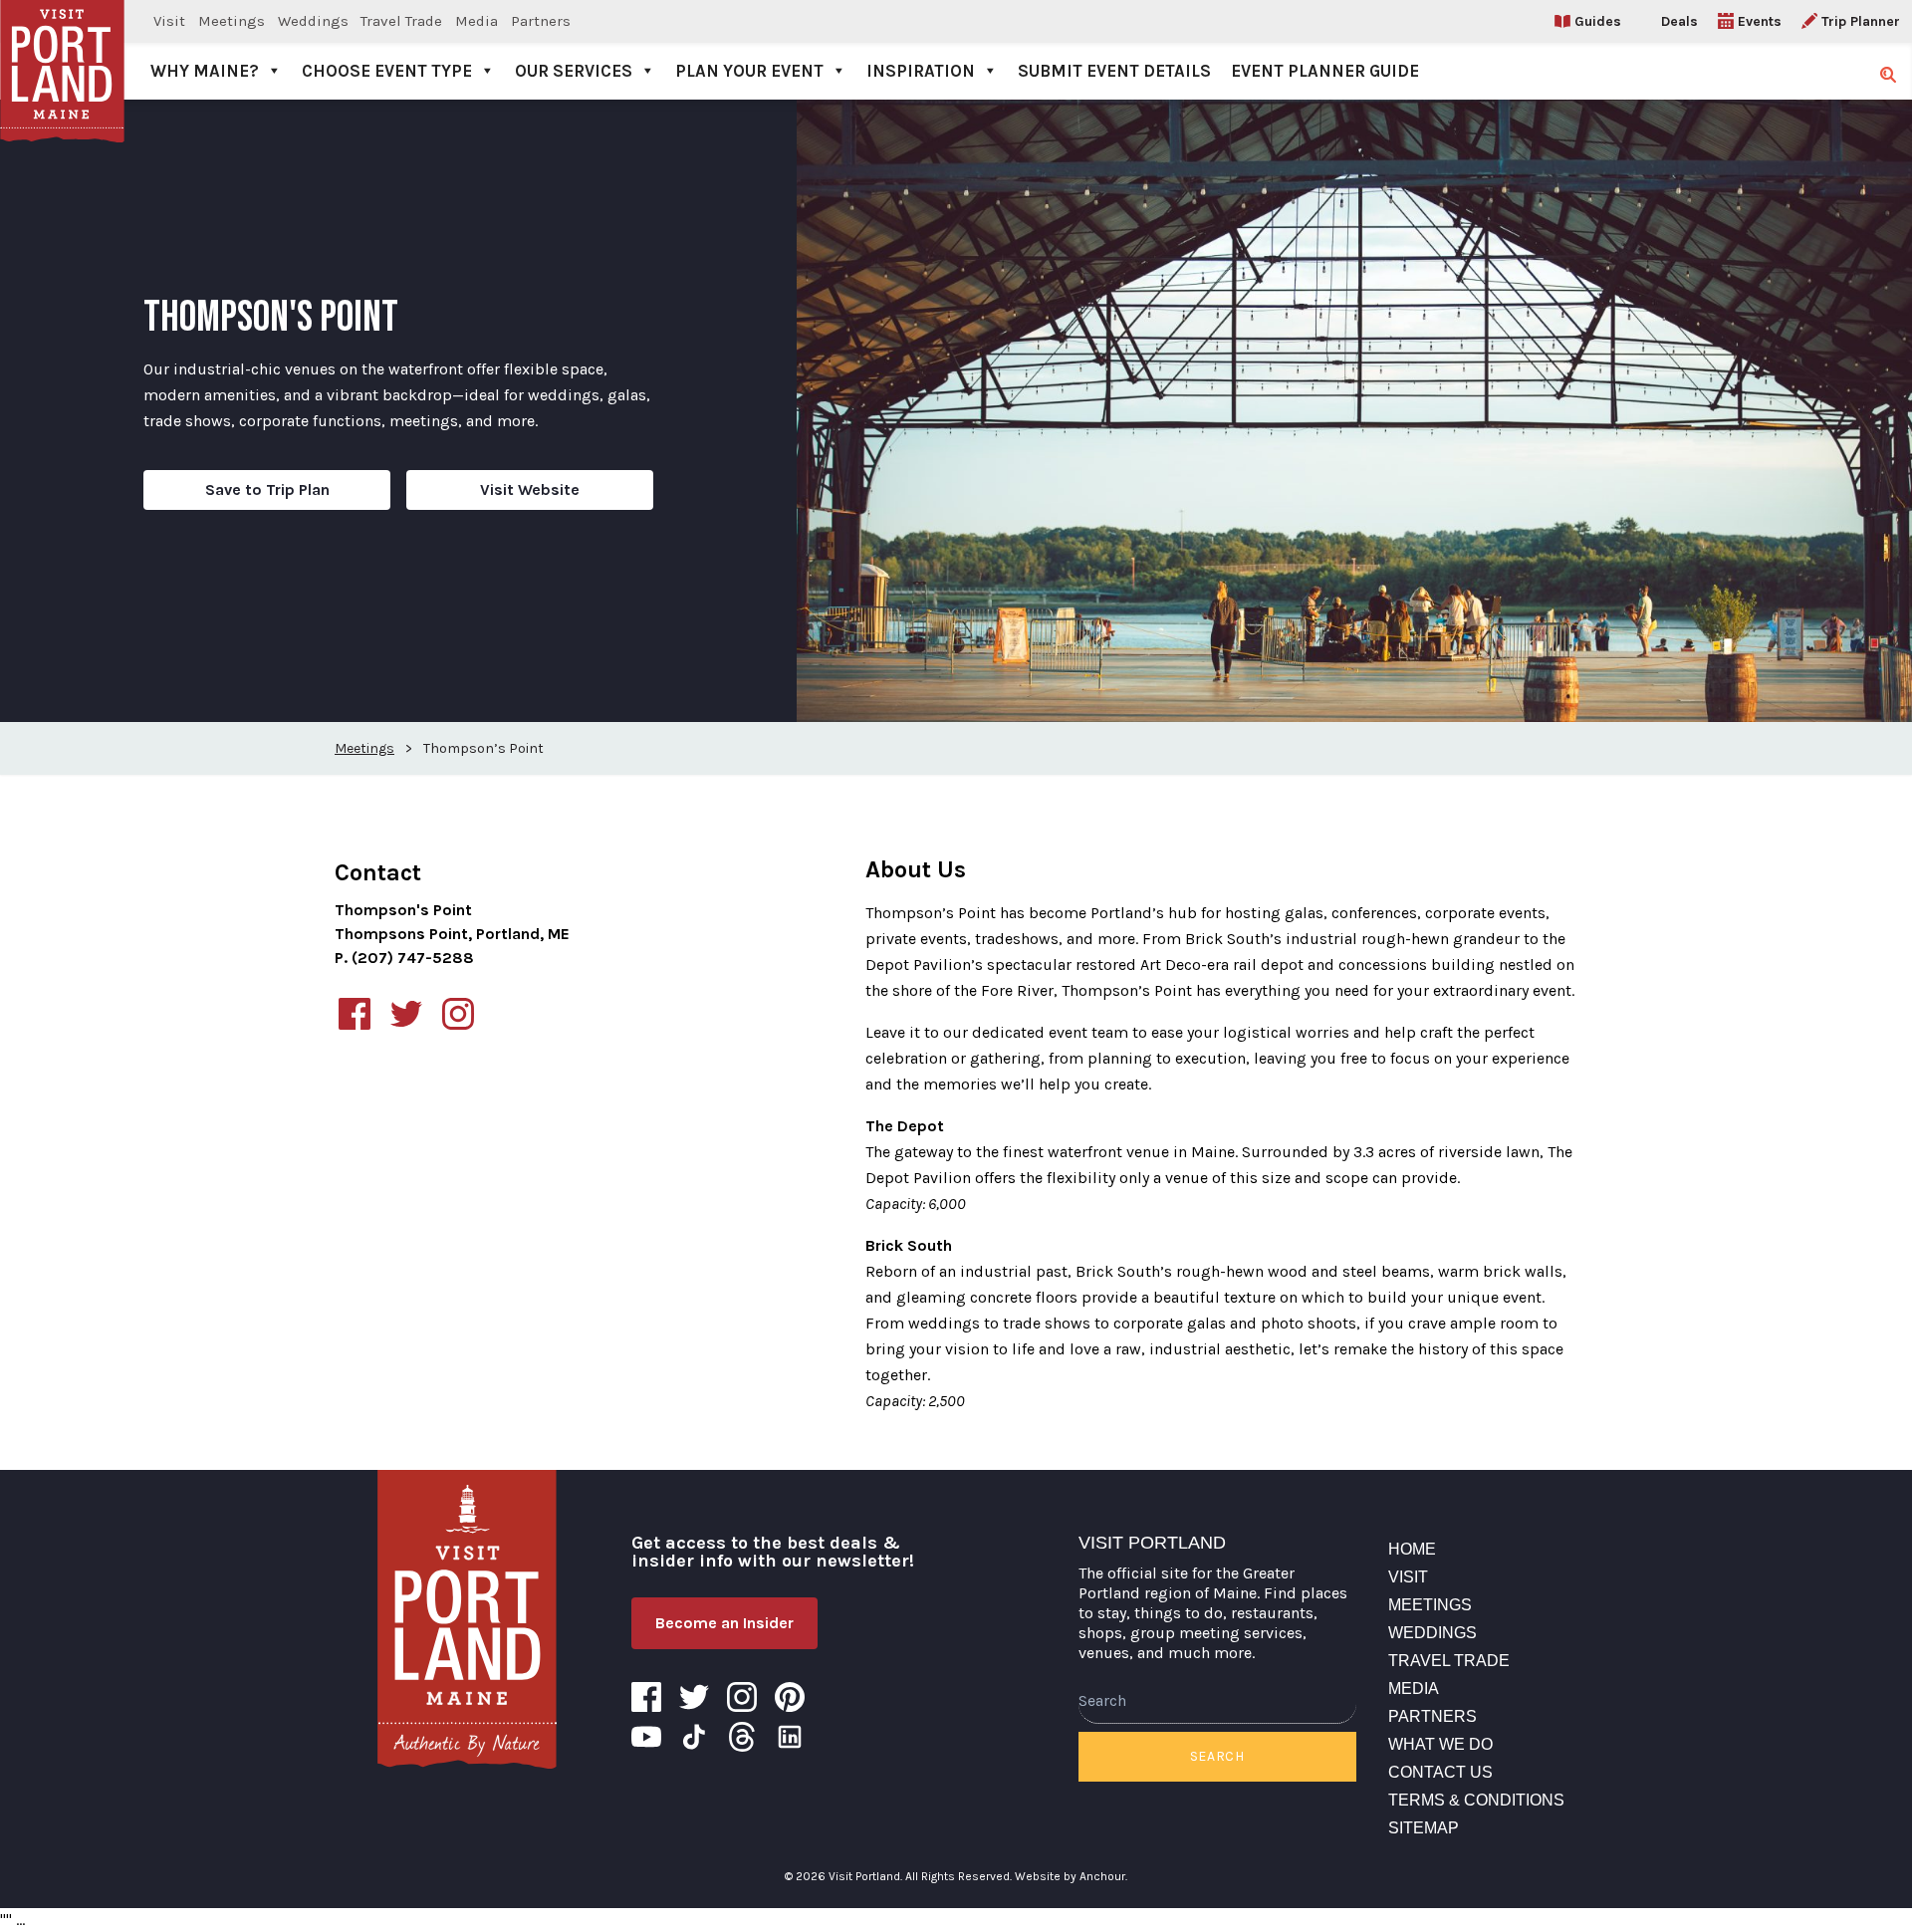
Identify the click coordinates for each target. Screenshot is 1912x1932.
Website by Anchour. (1071, 1876)
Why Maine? (205, 71)
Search (1217, 1756)
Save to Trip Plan (267, 489)
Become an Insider (724, 1623)
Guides (1598, 21)
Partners (541, 21)
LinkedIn (790, 1737)
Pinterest (790, 1697)
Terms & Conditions (1476, 1800)
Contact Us (1440, 1772)
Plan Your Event (749, 71)
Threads (742, 1737)
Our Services (574, 71)
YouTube (646, 1737)
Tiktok (694, 1737)
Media (477, 21)
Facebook (646, 1697)
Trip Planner (1861, 21)
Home (1412, 1549)
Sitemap (1424, 1828)
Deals (1679, 21)
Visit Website (530, 489)
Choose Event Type (387, 71)
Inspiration (921, 71)
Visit (169, 21)
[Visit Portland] (62, 50)
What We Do (1440, 1744)
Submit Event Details (1114, 71)
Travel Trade (401, 21)
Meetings (232, 21)
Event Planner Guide (1325, 71)
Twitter (694, 1697)
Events (1760, 21)
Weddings (313, 21)
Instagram (742, 1697)
